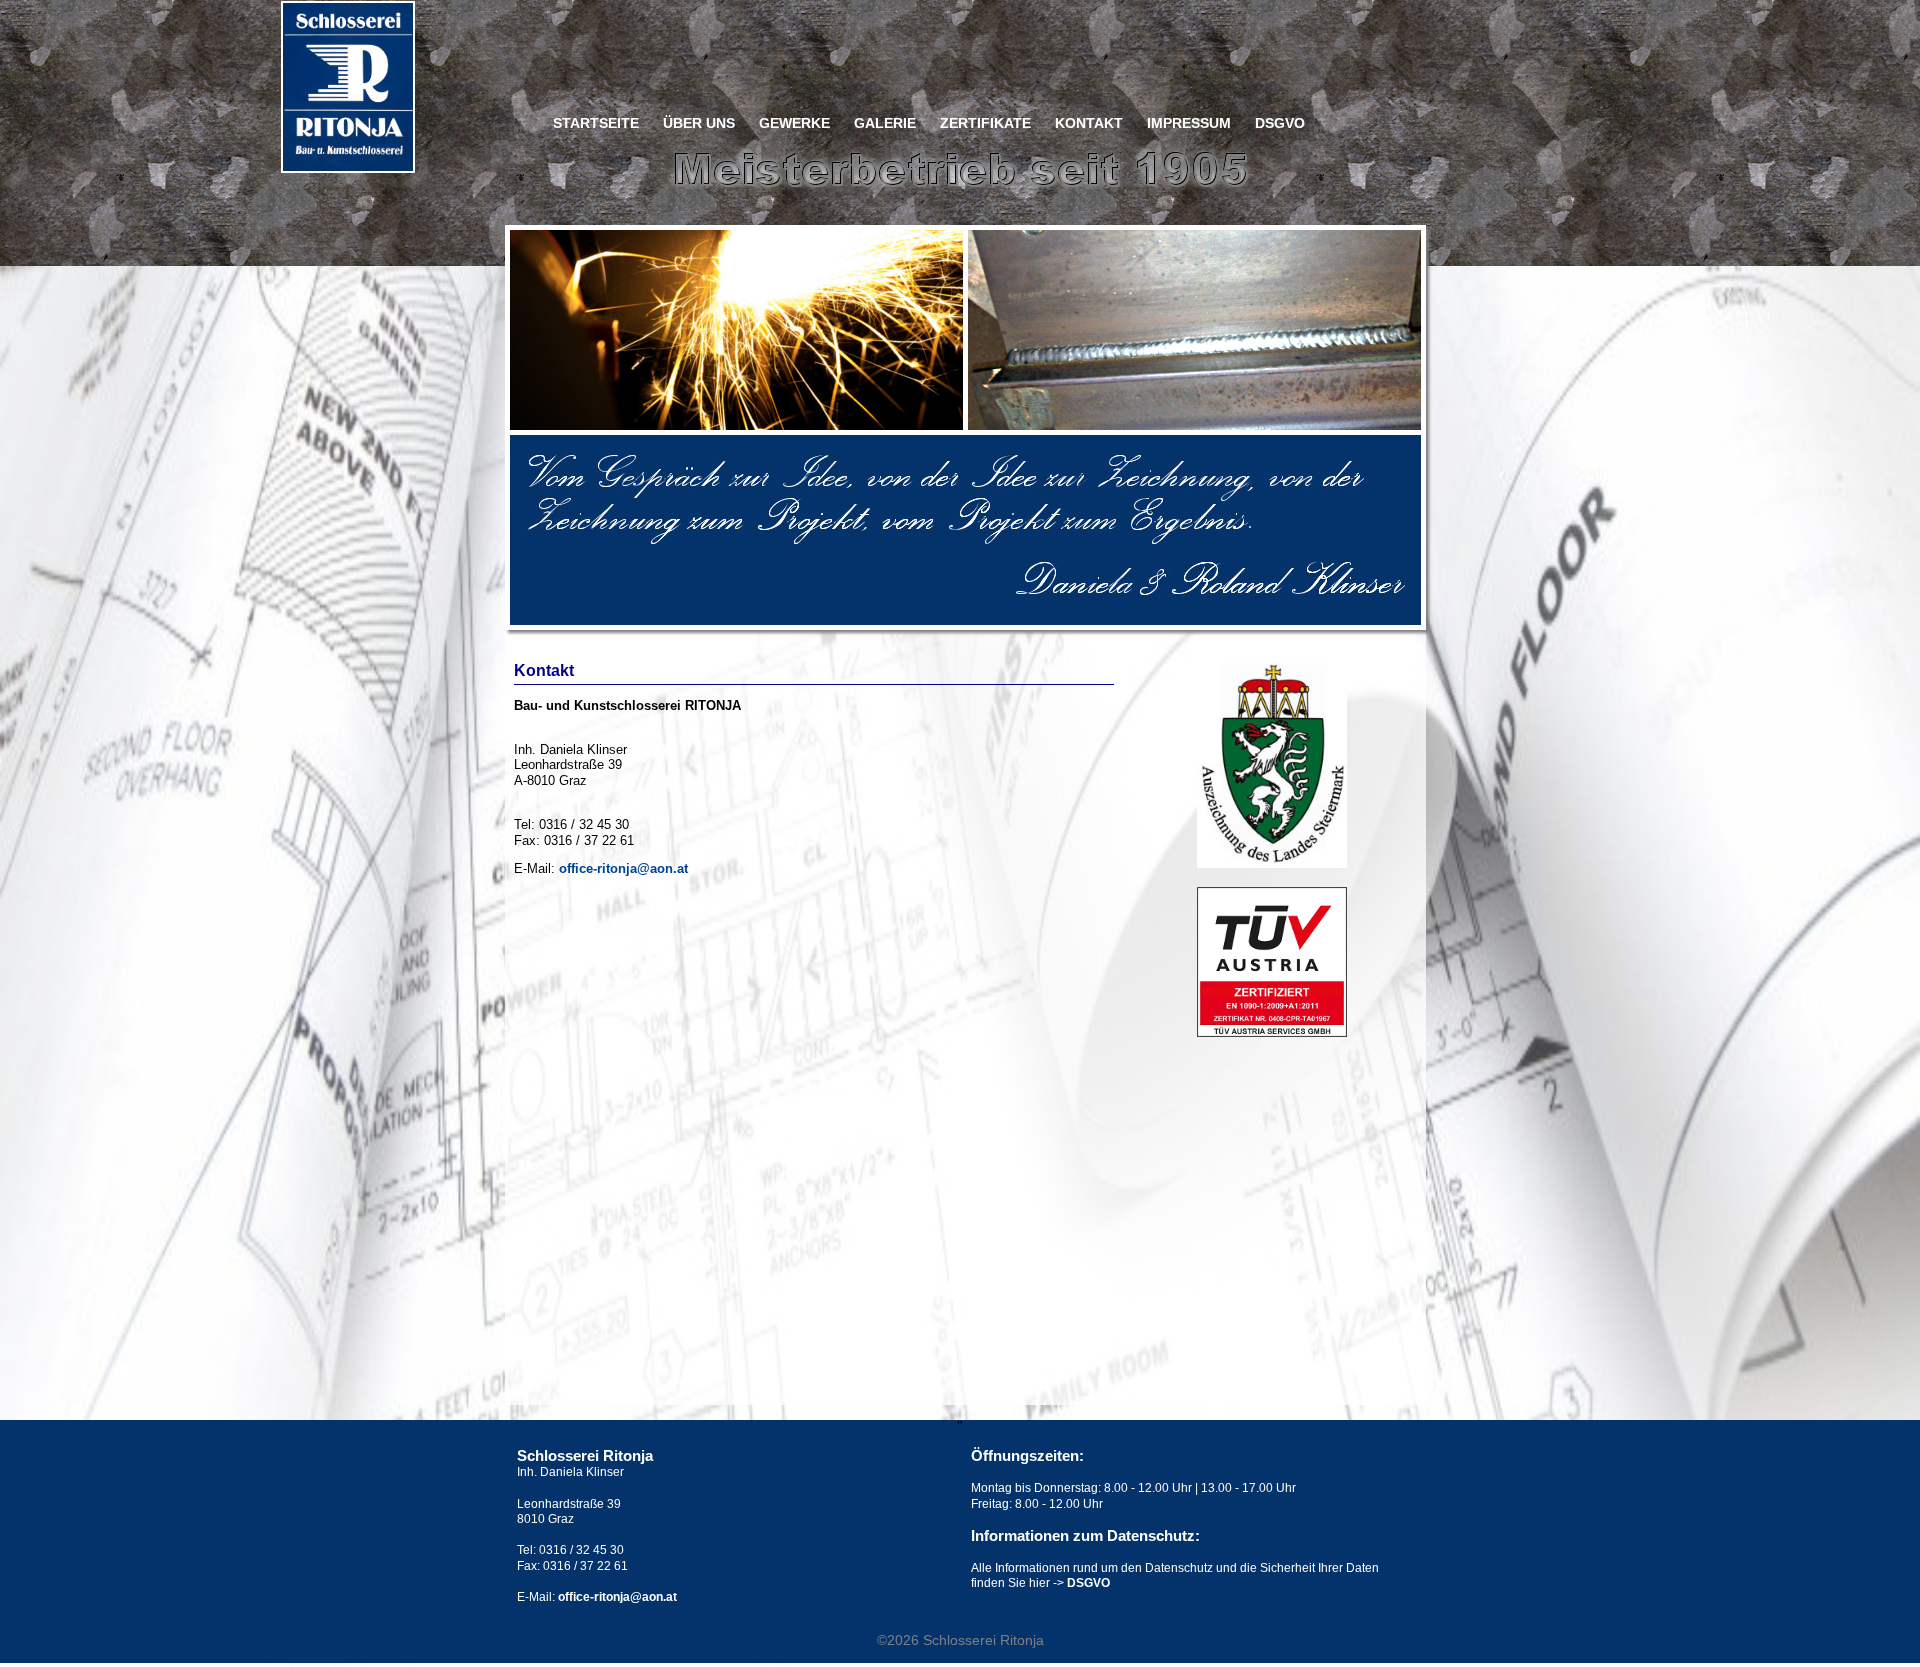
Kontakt (1089, 123)
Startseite (596, 123)
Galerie (885, 123)
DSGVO (1280, 123)
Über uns (699, 123)
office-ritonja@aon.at (623, 868)
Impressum (1189, 123)
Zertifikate (985, 123)
